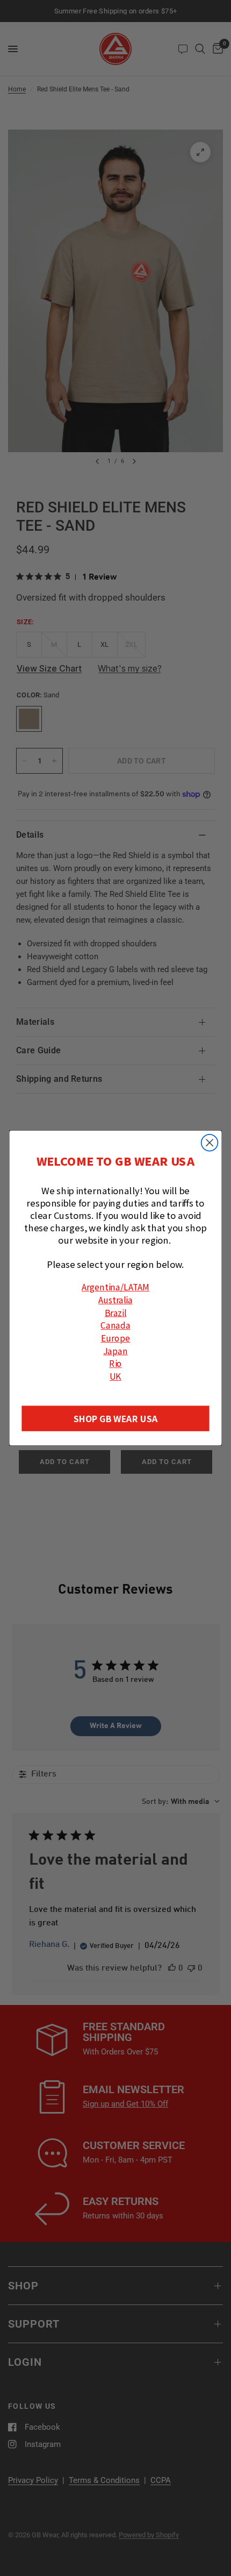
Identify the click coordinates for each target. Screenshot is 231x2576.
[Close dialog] (210, 1143)
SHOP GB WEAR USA (115, 1419)
